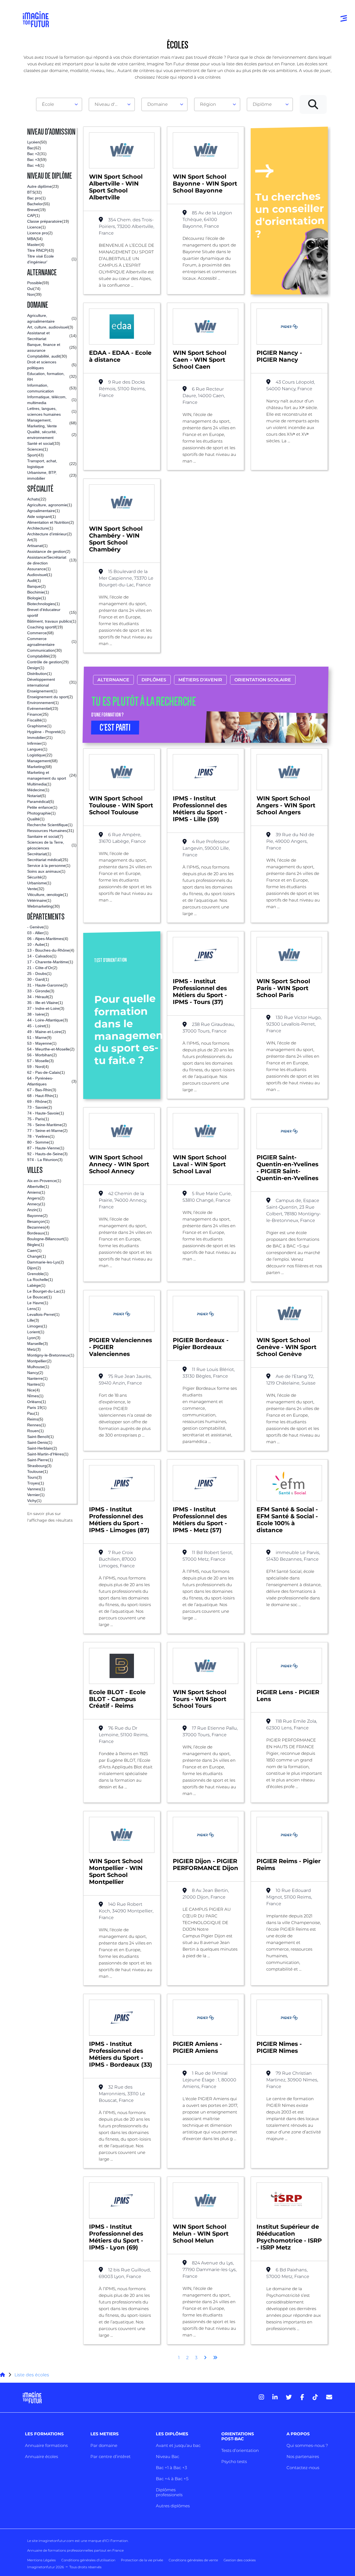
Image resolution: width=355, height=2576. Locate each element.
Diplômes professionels (169, 2492)
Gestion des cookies (240, 2560)
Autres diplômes (173, 2506)
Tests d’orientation (240, 2450)
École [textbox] (48, 104)
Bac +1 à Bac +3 (171, 2468)
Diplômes (154, 680)
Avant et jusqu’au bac (178, 2445)
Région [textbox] (208, 104)
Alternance (113, 680)
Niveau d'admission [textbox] (110, 104)
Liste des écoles (32, 2375)
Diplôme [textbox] (262, 104)
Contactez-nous (303, 2468)
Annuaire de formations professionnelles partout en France (75, 2550)
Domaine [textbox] (158, 104)
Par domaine (104, 2445)
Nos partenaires (303, 2456)
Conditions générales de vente (193, 2560)
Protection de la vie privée (142, 2560)
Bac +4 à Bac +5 (172, 2479)
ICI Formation (116, 2541)
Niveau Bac (168, 2456)
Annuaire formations (46, 2445)
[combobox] (59, 104)
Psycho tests (234, 2461)
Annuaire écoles (41, 2456)
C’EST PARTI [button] (115, 728)
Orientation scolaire (263, 680)
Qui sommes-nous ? (307, 2445)
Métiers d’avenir (200, 680)
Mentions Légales (41, 2560)
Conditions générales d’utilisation (88, 2560)
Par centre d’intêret (111, 2456)
